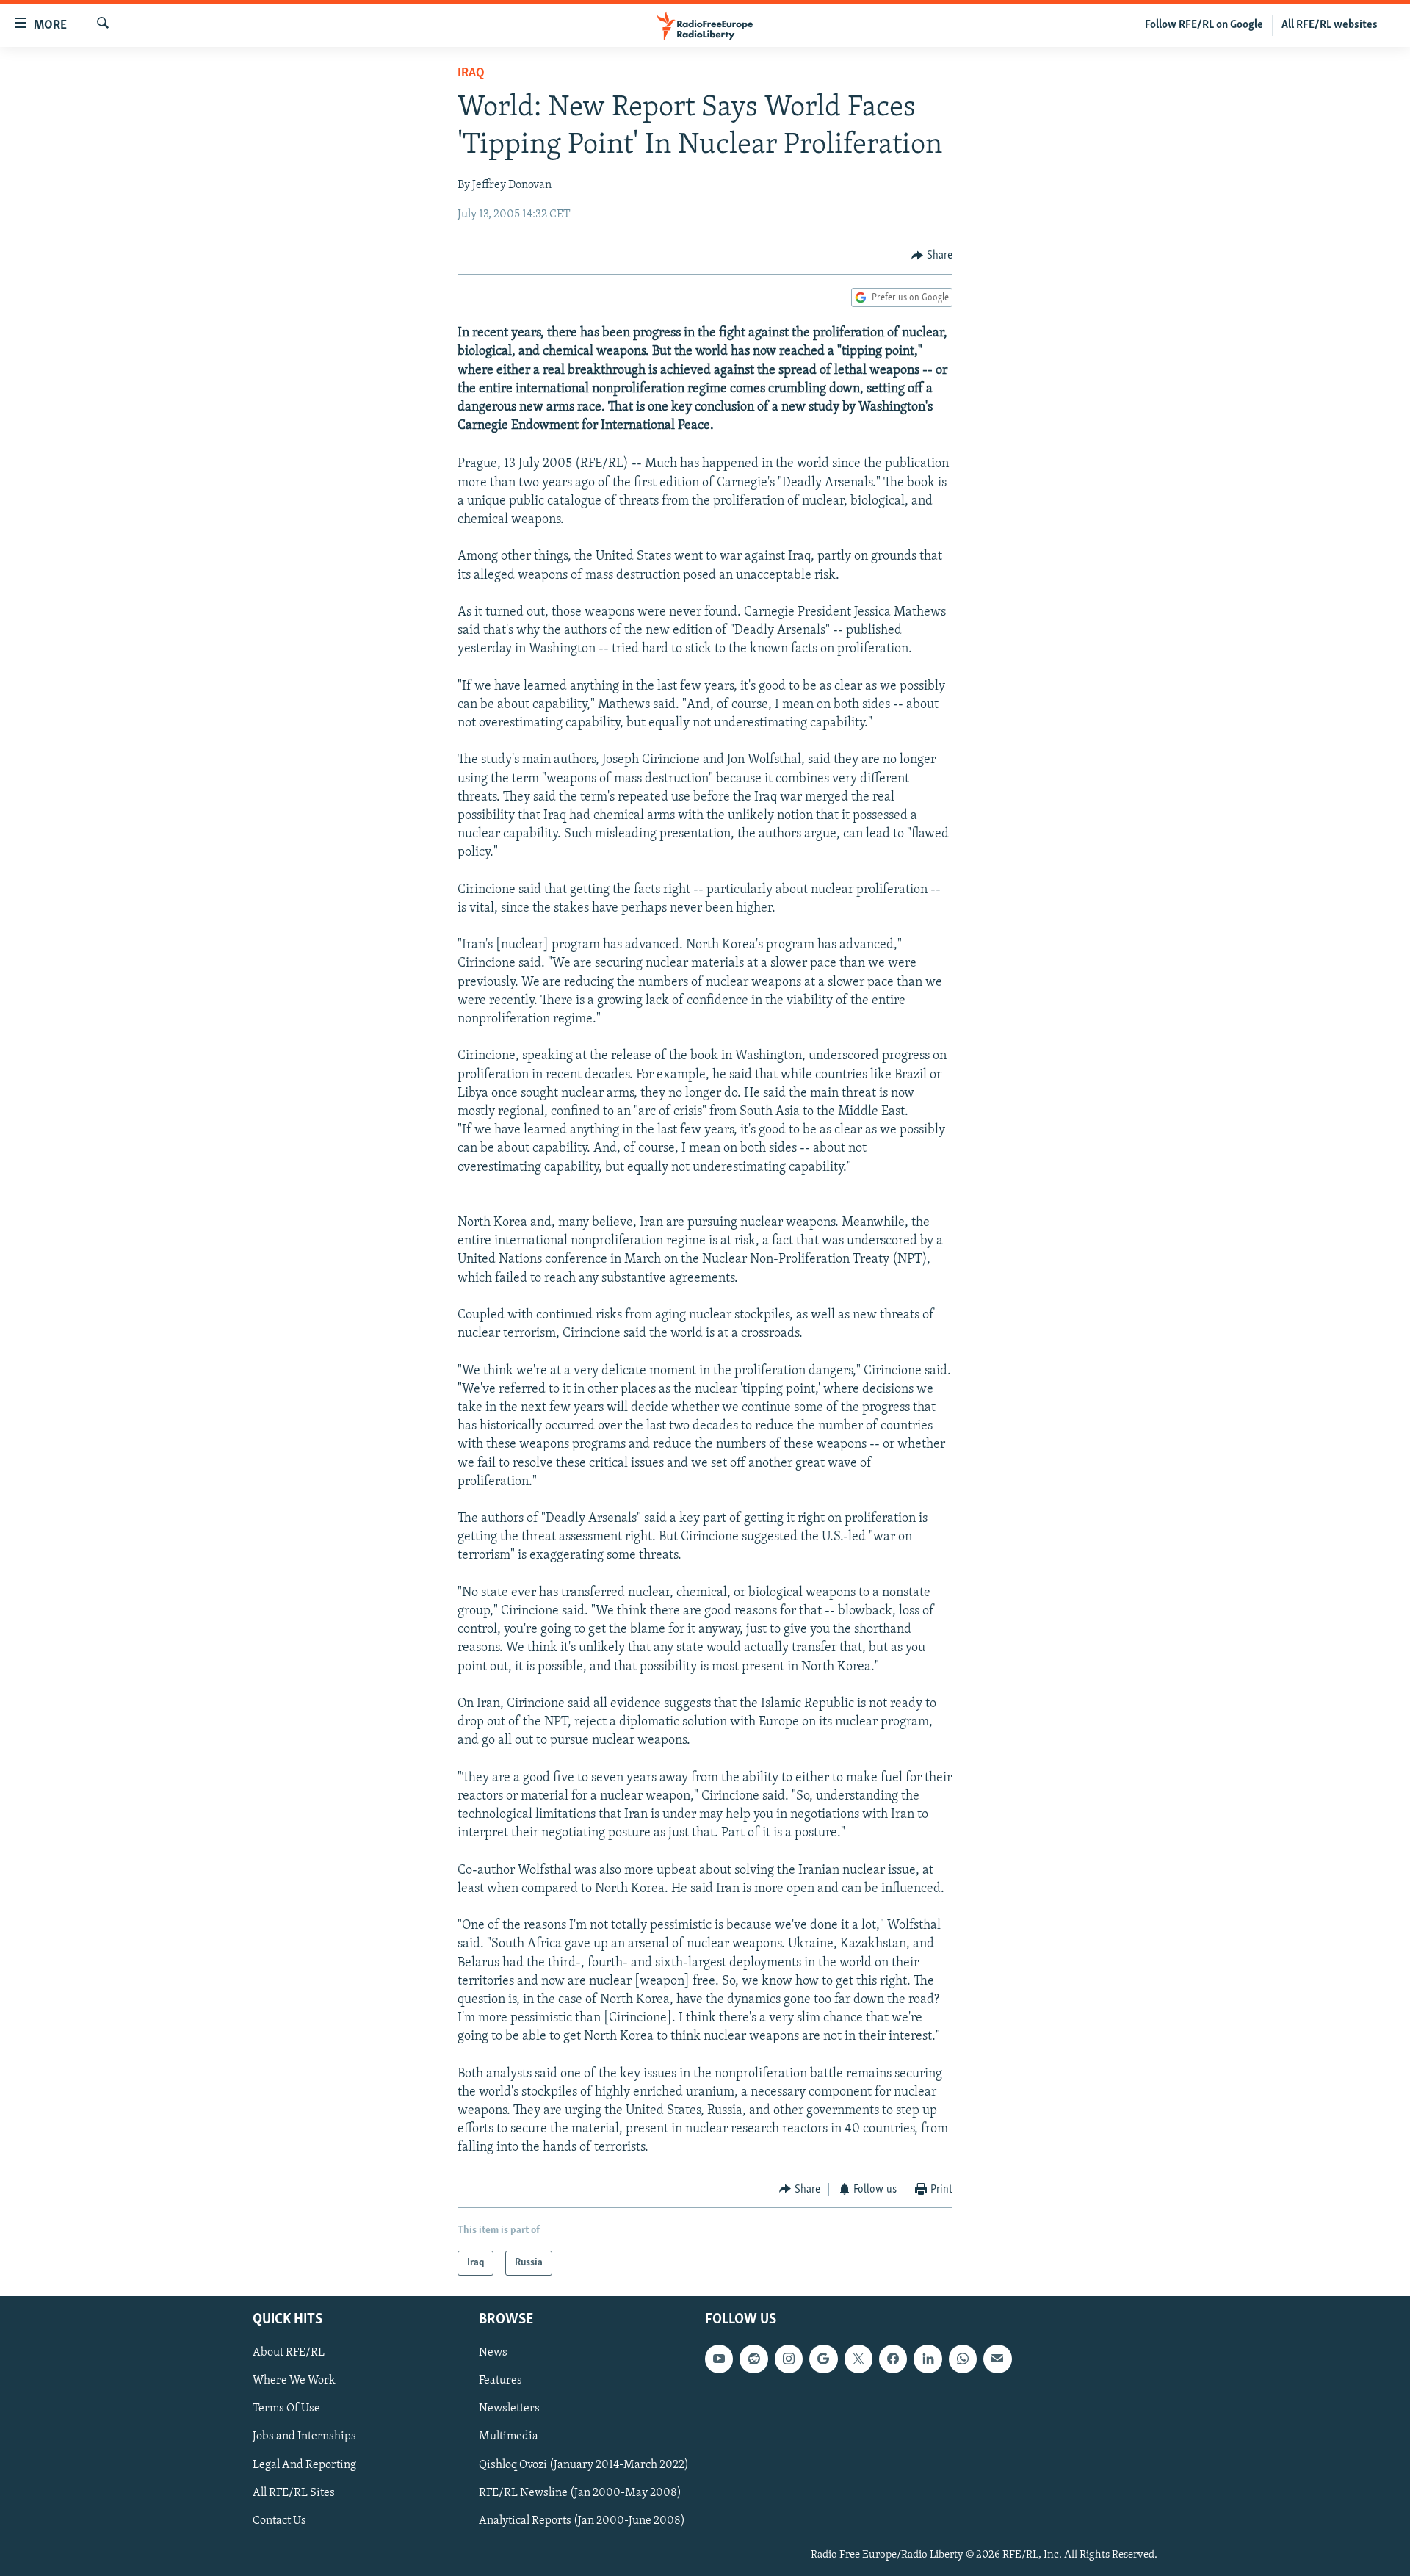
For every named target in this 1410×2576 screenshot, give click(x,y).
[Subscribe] (997, 2359)
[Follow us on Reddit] (753, 2359)
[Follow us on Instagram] (789, 2359)
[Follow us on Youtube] (719, 2359)
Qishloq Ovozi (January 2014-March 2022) (584, 2465)
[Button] (932, 256)
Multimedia (509, 2437)
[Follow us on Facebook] (893, 2359)
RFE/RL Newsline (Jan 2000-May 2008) (580, 2493)
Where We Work (294, 2381)
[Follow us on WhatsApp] (963, 2359)
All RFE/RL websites (1330, 25)
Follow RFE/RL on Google (1204, 25)
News (493, 2353)
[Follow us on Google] (823, 2359)
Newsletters (509, 2409)
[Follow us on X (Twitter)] (858, 2359)
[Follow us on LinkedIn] (928, 2359)
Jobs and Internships (304, 2437)
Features (500, 2381)
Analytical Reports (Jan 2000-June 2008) (582, 2521)
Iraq (471, 73)
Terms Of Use (286, 2409)
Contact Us (279, 2521)
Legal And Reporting (304, 2465)
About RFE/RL (289, 2353)
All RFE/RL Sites (294, 2493)
